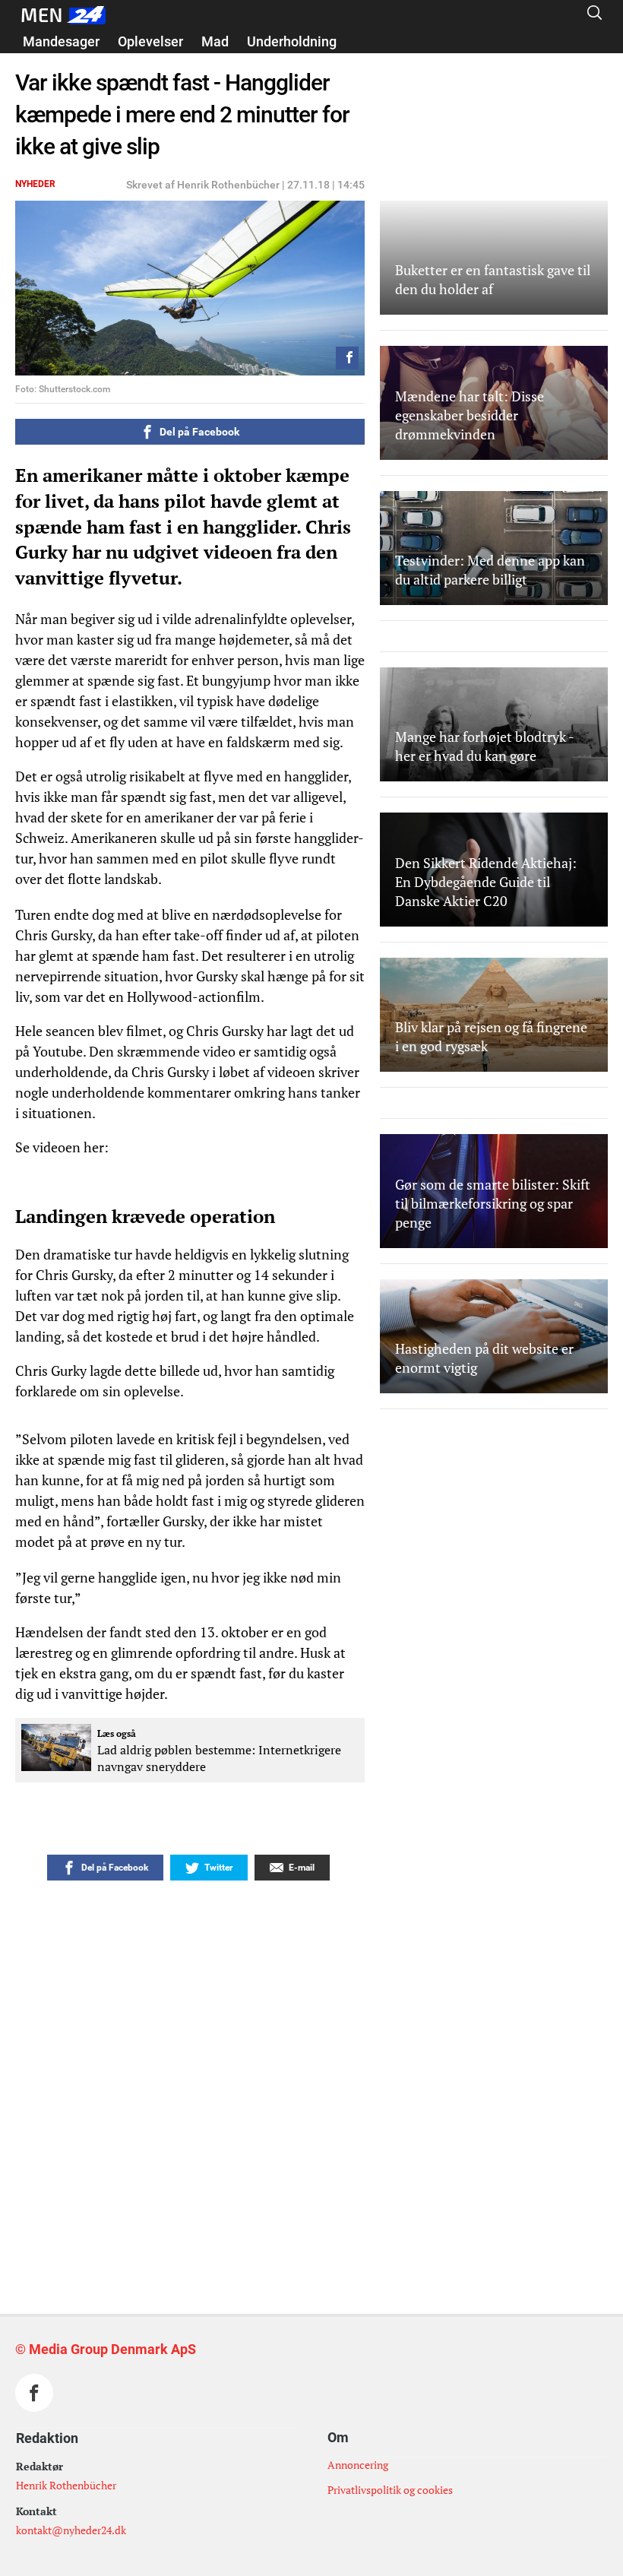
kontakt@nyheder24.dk (71, 2530)
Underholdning (292, 41)
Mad (215, 41)
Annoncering (358, 2465)
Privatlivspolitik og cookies (390, 2490)
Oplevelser (150, 41)
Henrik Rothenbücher (66, 2485)
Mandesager (61, 41)
